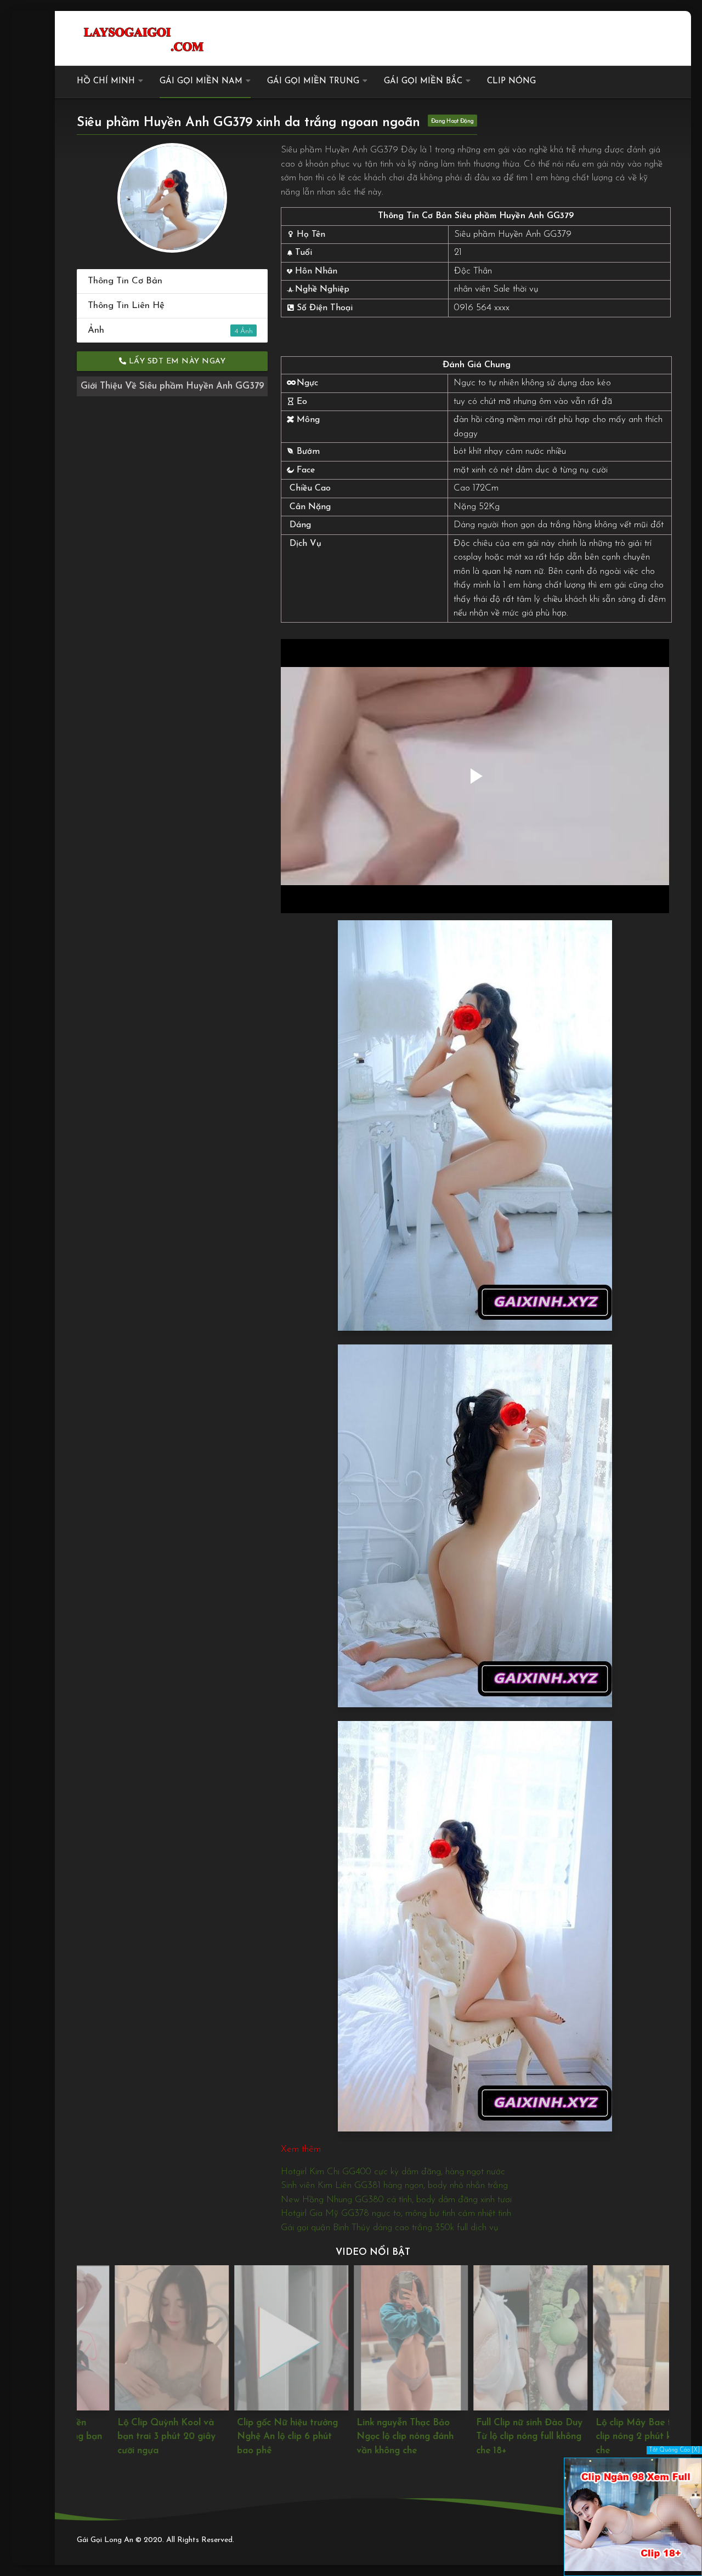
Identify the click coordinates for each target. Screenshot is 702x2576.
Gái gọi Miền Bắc (423, 81)
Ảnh (163, 330)
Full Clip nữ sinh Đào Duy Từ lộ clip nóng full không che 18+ (491, 2437)
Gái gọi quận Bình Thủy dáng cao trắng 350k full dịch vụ (390, 2228)
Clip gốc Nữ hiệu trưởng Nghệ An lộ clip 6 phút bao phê (250, 2437)
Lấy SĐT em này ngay (176, 361)
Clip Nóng (511, 81)
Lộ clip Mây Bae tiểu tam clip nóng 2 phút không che (612, 2437)
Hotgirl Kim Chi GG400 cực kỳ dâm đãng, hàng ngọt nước (393, 2172)
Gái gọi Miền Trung (313, 81)
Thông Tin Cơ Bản (125, 281)
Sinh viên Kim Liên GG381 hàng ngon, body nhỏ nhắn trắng (394, 2185)
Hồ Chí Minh (106, 81)
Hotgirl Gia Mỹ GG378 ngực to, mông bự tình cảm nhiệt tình (396, 2213)
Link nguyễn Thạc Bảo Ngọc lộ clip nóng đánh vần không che (367, 2437)
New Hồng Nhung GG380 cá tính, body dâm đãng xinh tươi (396, 2200)
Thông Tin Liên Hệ (126, 306)
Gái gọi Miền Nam (201, 81)
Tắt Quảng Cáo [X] (674, 2450)
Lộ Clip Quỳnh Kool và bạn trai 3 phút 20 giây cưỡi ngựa (129, 2437)
